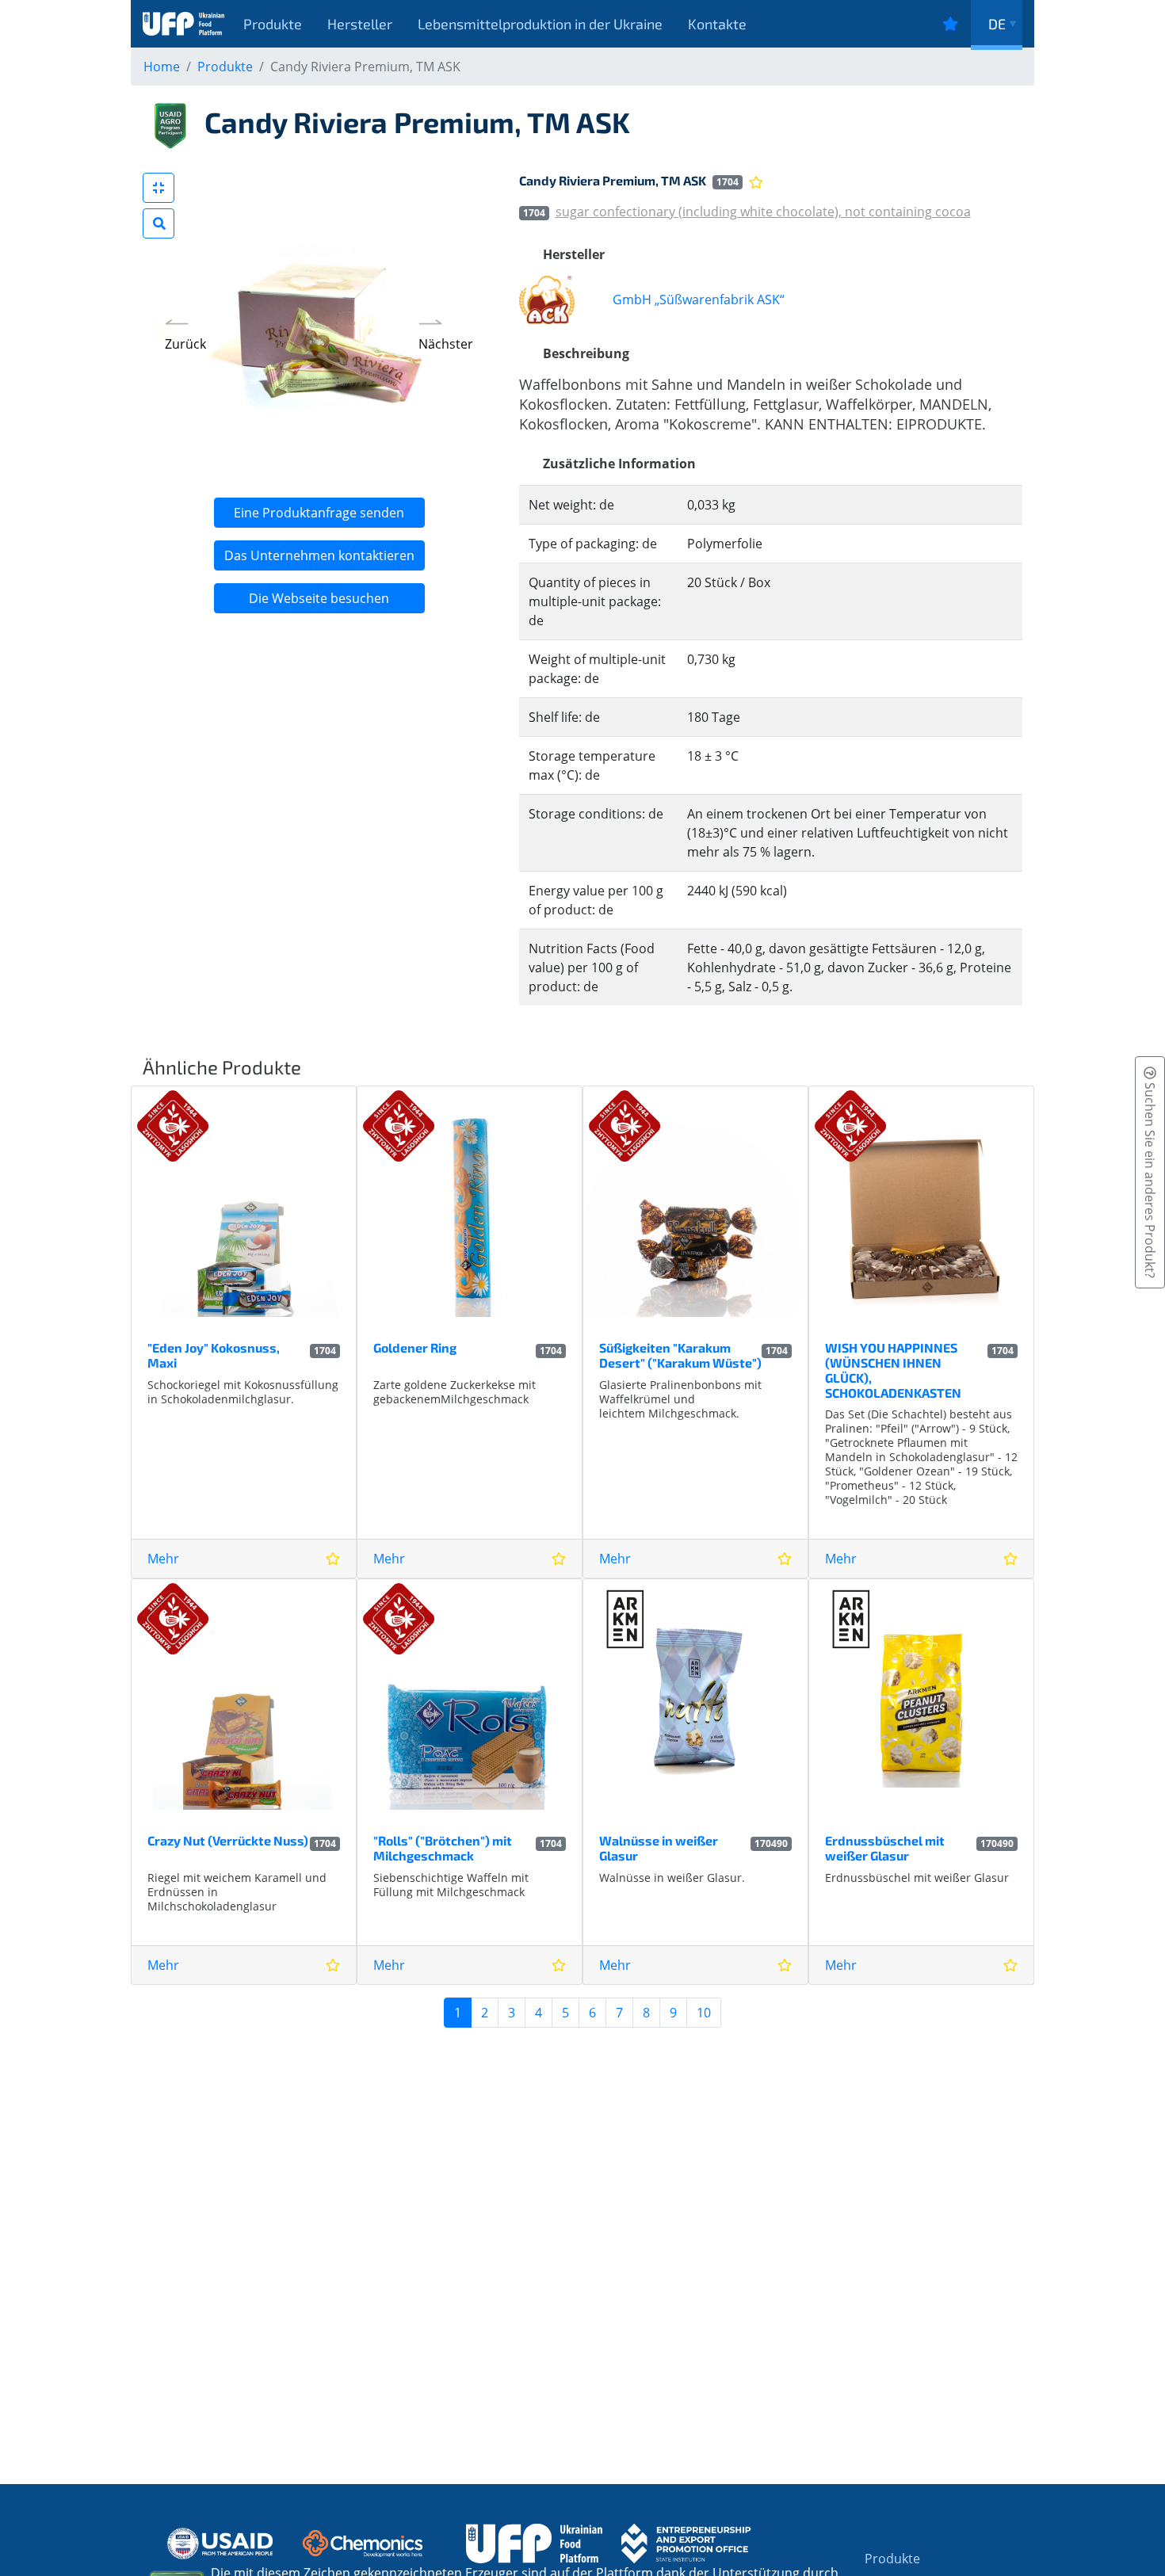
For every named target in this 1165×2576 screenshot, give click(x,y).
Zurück (185, 344)
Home (162, 67)
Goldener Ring (415, 1347)
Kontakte (717, 24)
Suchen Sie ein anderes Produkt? (1150, 1179)
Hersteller (360, 24)
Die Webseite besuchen (319, 598)
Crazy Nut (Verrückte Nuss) (228, 1840)
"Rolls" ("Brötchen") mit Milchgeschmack (443, 1848)
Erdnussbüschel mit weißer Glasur (885, 1848)
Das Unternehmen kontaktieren (319, 555)
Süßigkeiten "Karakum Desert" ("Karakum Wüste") (680, 1355)
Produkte (273, 24)
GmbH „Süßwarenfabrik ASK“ (699, 300)
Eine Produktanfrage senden (319, 513)
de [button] (997, 24)
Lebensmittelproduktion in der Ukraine (540, 24)
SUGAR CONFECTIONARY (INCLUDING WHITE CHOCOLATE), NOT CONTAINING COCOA (763, 212)
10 (704, 2013)
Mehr (163, 1559)
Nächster (446, 344)
